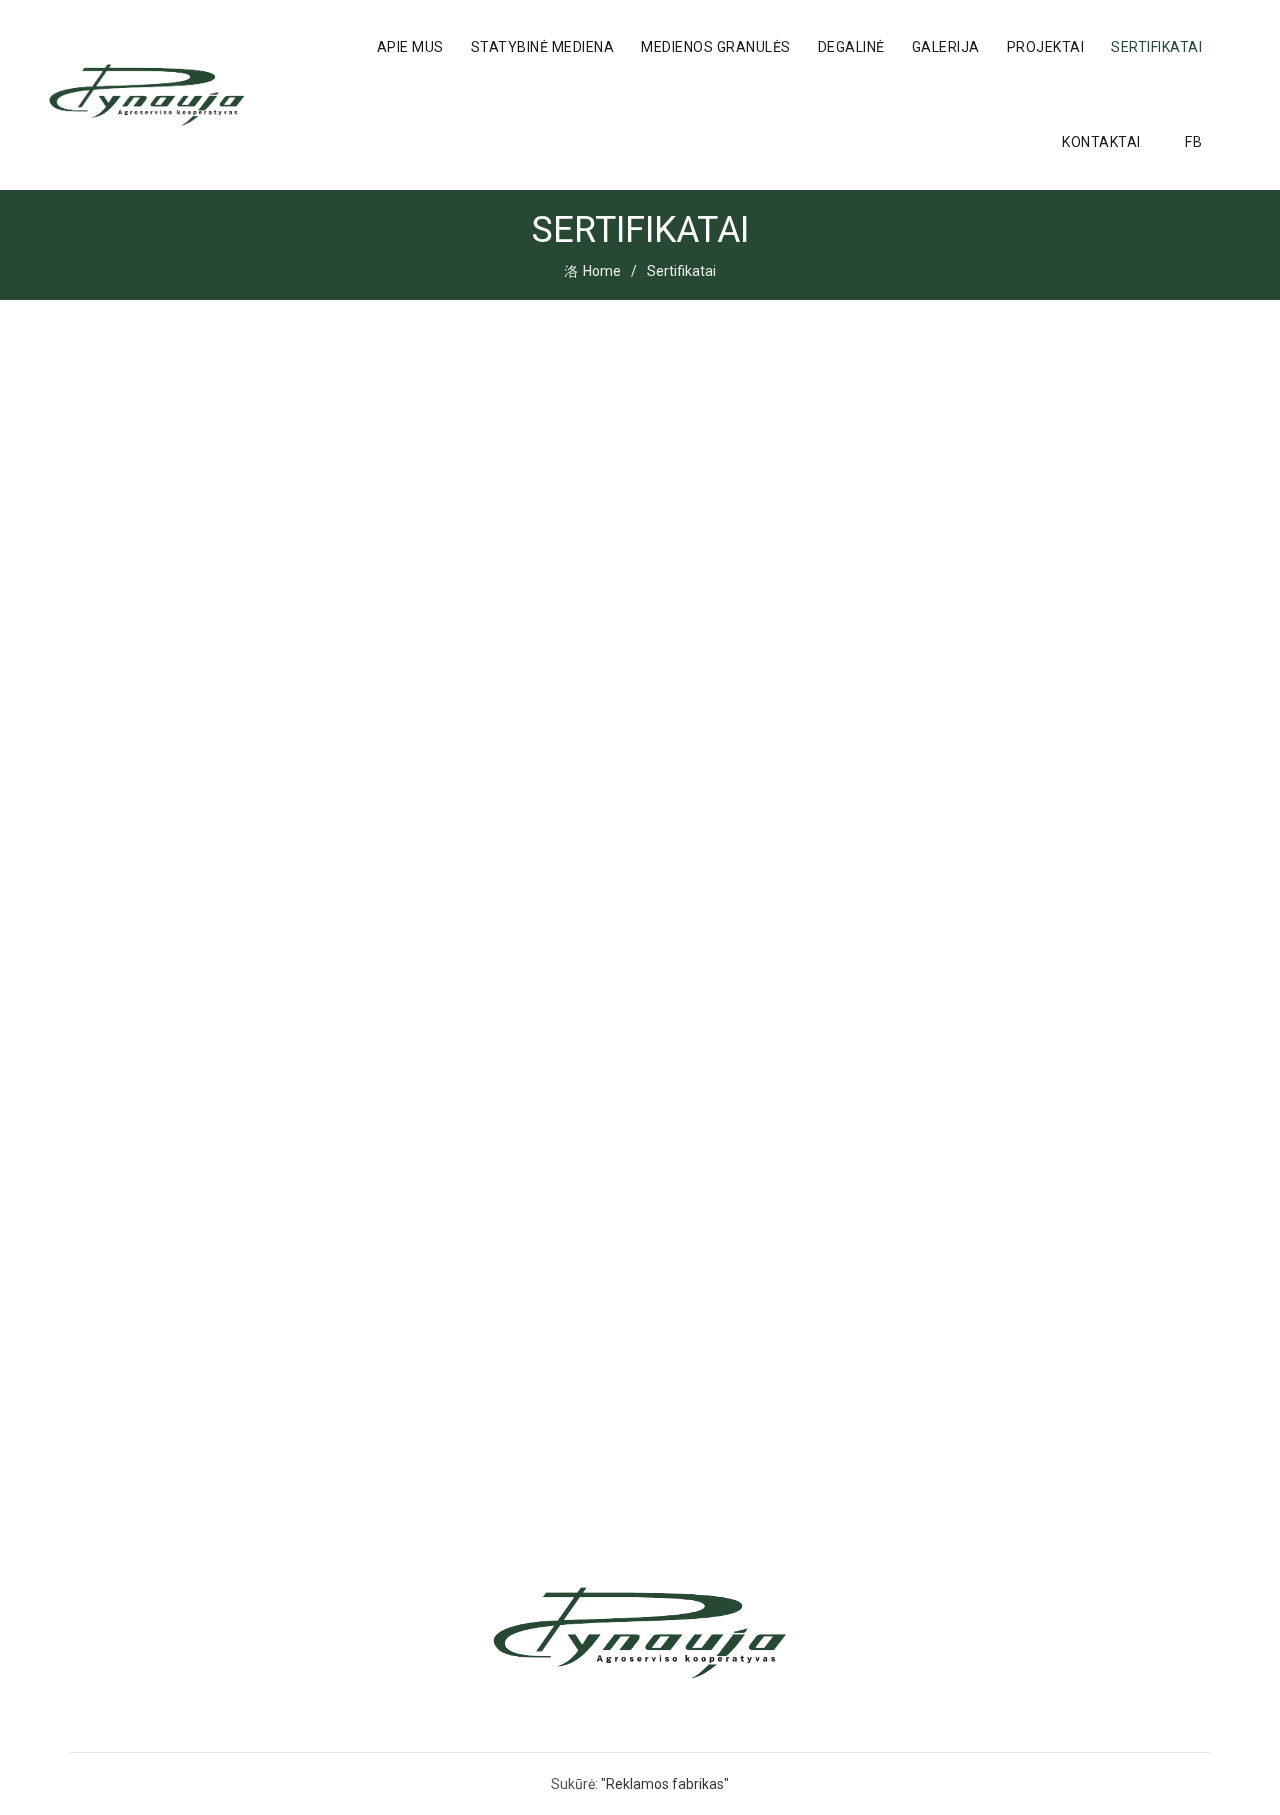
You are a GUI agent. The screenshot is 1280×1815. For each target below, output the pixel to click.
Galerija (946, 47)
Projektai (1046, 47)
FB (1193, 142)
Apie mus (410, 47)
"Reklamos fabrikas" (665, 1784)
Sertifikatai (1156, 47)
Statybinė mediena (543, 47)
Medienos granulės (716, 47)
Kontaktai (1101, 142)
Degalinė (851, 47)
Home (602, 271)
